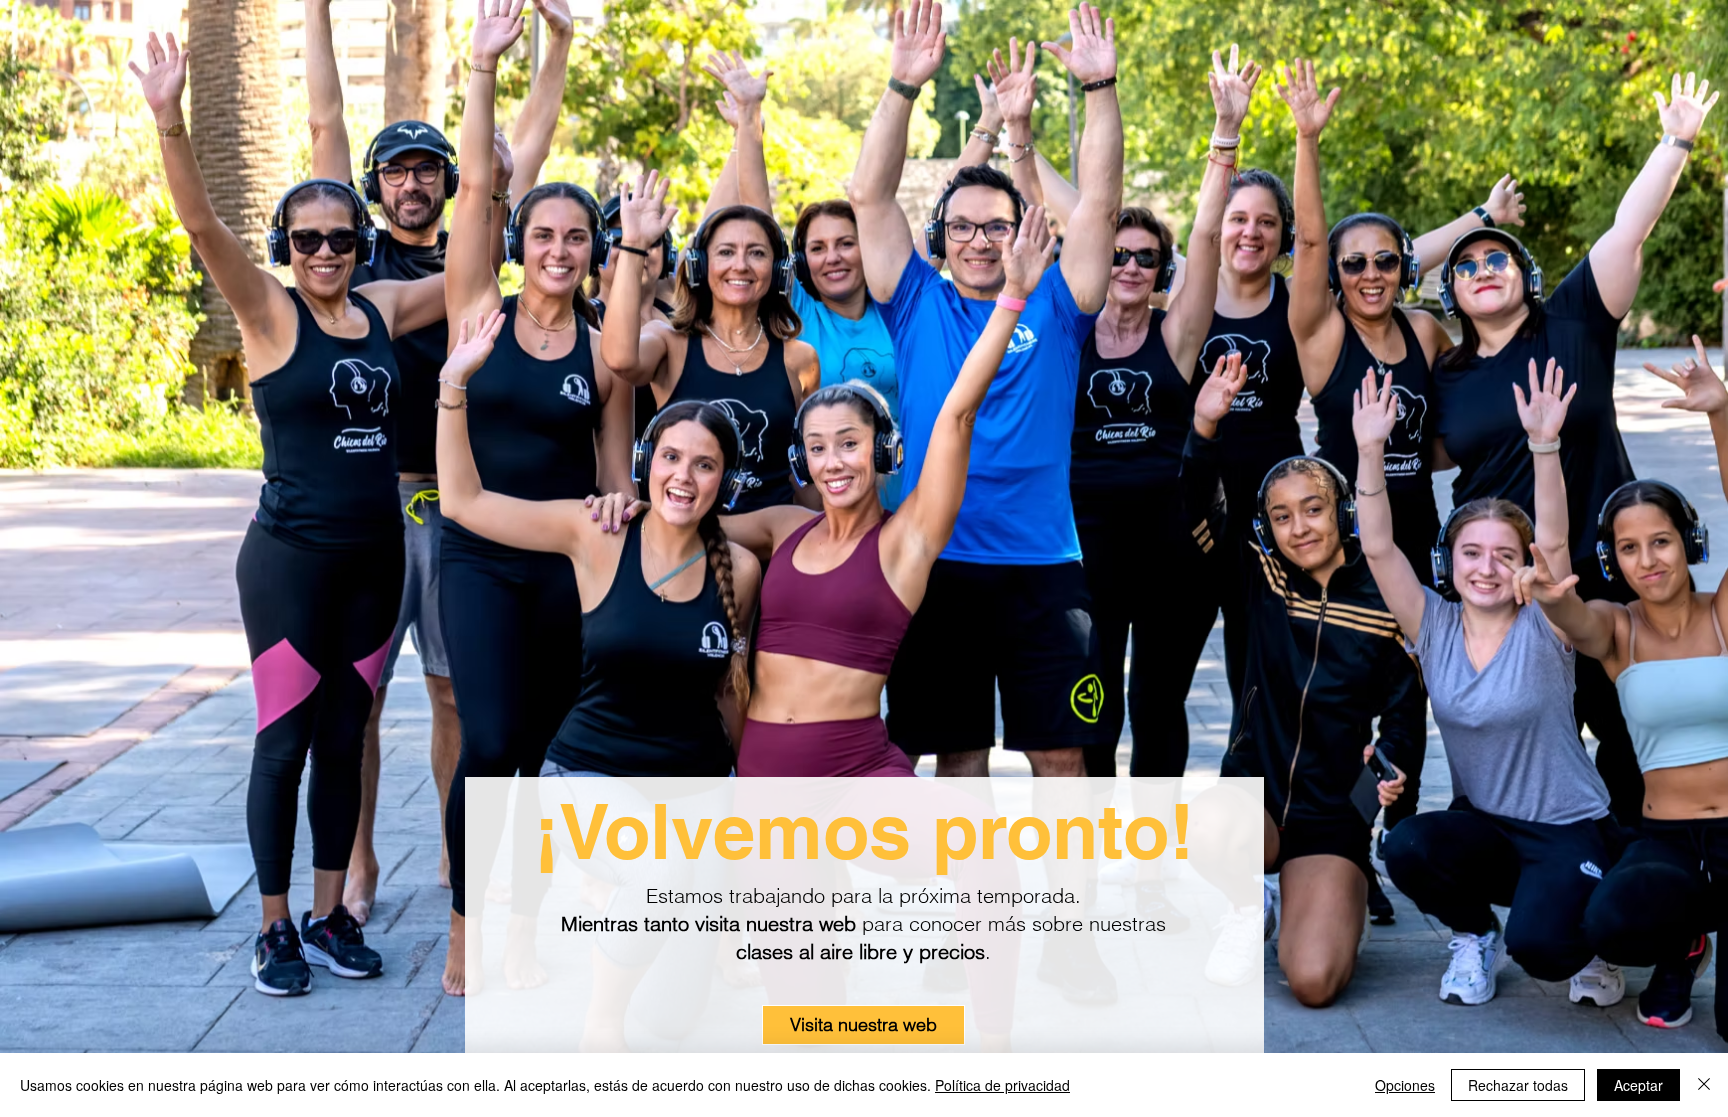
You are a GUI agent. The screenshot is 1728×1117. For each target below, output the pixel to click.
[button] (863, 1025)
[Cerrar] (1704, 1085)
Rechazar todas (1518, 1085)
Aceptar (1638, 1085)
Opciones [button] (1405, 1085)
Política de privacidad (1002, 1085)
